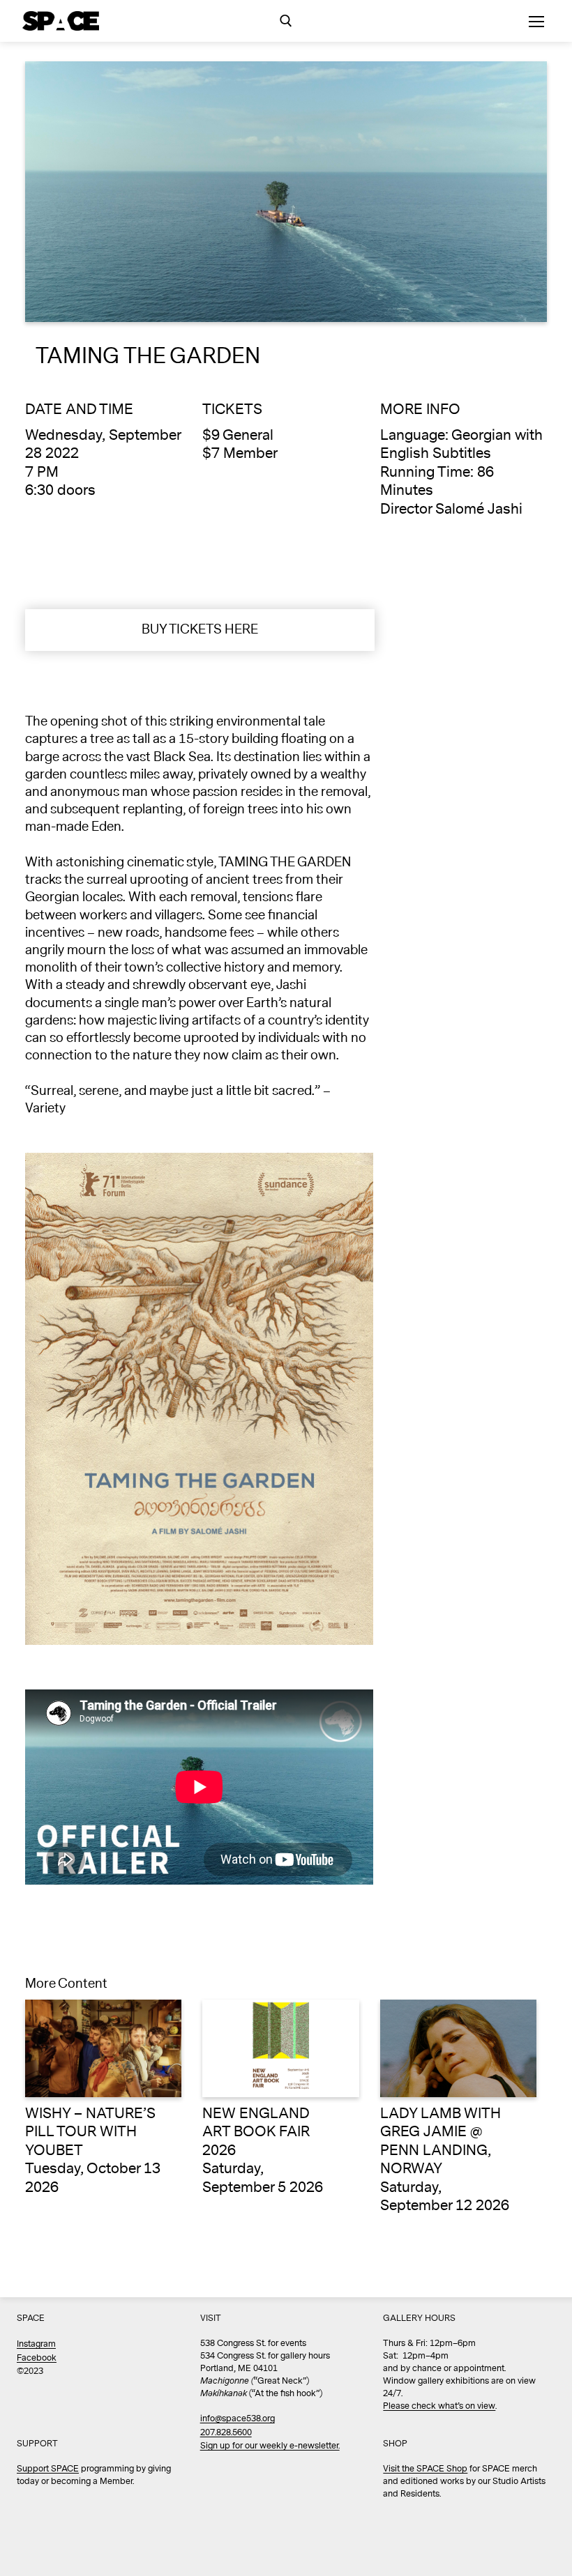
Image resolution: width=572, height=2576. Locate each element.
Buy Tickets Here (200, 629)
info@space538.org (238, 2419)
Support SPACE (48, 2469)
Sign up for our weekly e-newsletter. (270, 2446)
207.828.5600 (226, 2433)
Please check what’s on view (439, 2406)
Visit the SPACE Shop (425, 2469)
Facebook (37, 2358)
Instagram (36, 2344)
